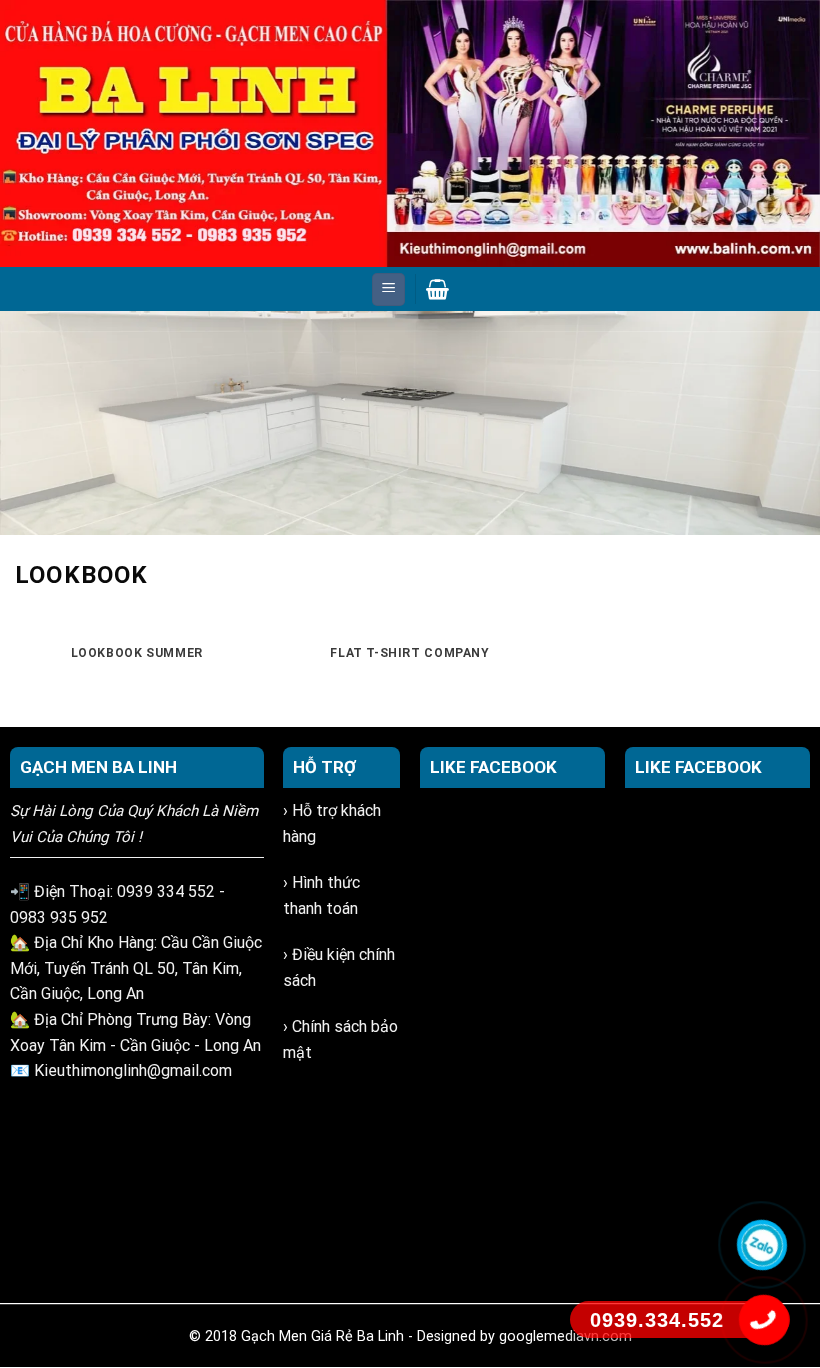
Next (795, 418)
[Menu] (388, 289)
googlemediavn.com (565, 1336)
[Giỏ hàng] (437, 289)
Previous (25, 418)
